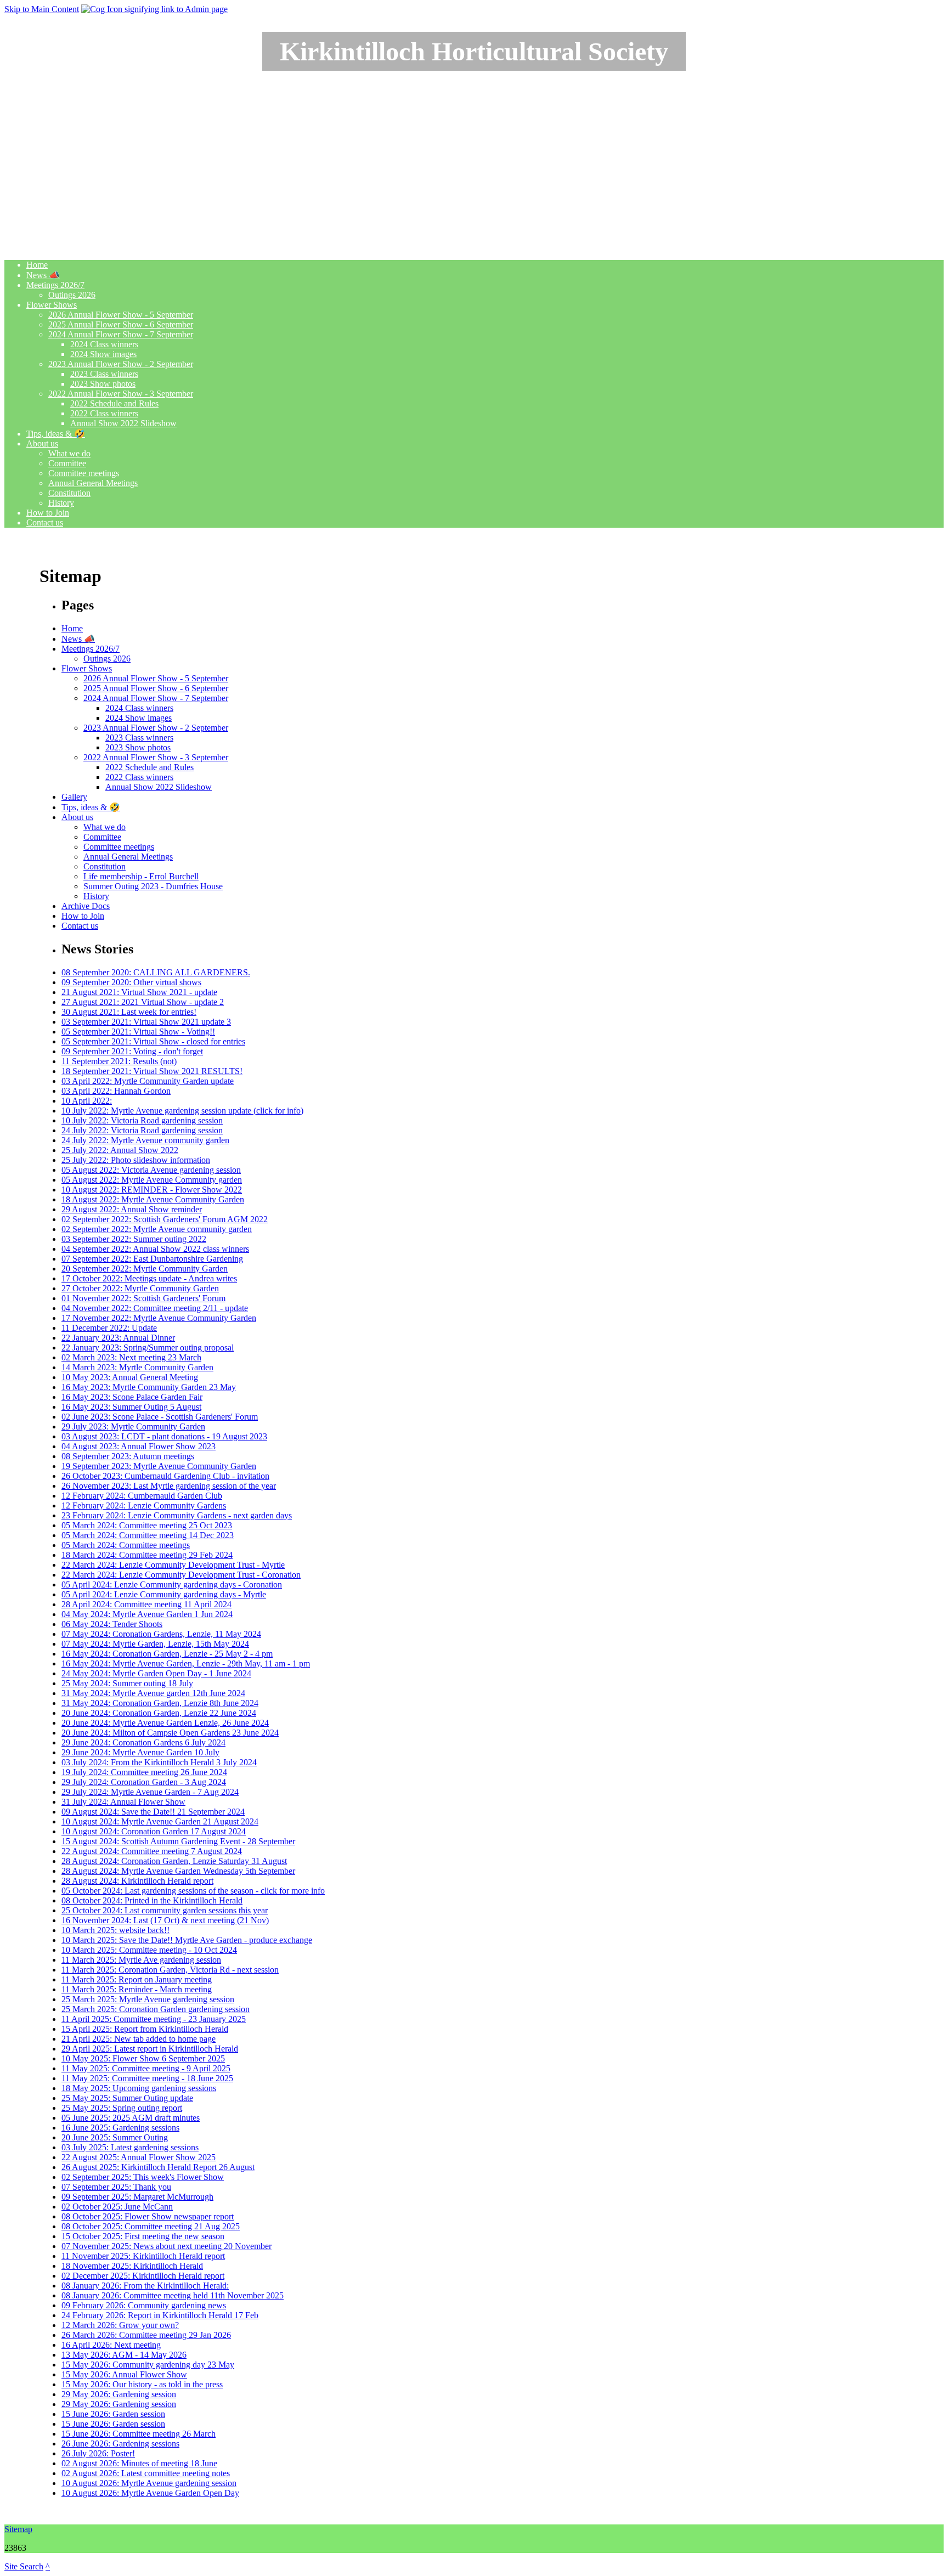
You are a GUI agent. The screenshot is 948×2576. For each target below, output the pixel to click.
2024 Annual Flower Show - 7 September (121, 334)
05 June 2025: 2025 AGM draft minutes (131, 2118)
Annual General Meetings (93, 483)
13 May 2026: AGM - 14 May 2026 (124, 2355)
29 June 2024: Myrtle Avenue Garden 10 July (140, 1752)
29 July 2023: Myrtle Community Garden (133, 1427)
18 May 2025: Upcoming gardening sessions (139, 2088)
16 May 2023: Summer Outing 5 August (131, 1407)
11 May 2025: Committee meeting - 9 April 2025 (146, 2068)
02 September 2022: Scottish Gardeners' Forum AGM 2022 (165, 1219)
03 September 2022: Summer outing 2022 (134, 1239)
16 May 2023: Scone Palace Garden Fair (132, 1397)
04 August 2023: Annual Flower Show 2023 (139, 1446)
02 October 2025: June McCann (117, 2207)
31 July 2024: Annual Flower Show (123, 1802)
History (61, 503)
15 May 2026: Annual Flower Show (124, 2374)
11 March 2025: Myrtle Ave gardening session (141, 1960)
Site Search (24, 2566)
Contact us (45, 522)
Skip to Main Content (42, 9)
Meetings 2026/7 (55, 285)
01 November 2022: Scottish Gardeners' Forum (143, 1298)
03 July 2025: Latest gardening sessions (130, 2147)
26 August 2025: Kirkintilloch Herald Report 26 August (158, 2167)
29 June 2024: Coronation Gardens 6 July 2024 (143, 1742)
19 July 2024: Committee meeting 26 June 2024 (144, 1772)
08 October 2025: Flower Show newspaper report (148, 2216)
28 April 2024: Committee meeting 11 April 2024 (146, 1604)
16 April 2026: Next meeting (111, 2345)
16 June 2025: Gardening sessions (120, 2128)
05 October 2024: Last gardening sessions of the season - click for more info (193, 1891)
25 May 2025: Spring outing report (122, 2108)
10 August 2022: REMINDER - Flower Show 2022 (152, 1190)
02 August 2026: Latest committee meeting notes (146, 2473)
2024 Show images (103, 354)
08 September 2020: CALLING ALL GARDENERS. (156, 972)
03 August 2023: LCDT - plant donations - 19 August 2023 (164, 1436)
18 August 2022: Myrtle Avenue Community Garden (153, 1199)
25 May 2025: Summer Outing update (127, 2098)
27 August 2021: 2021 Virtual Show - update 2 (143, 1002)
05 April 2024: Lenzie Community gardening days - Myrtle (164, 1594)
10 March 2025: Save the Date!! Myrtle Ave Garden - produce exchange (187, 1940)
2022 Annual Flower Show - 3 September (121, 394)
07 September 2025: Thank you (116, 2187)
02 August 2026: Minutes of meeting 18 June (139, 2463)
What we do (69, 453)
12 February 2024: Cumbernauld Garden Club (142, 1496)
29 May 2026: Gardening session (119, 2394)
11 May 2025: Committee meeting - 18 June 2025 (147, 2078)
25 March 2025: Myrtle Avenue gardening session (148, 1999)
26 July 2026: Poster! (98, 2453)
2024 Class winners (104, 344)
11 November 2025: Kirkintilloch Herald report (143, 2256)
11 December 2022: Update (109, 1328)
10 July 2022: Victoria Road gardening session (142, 1120)
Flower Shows (52, 305)
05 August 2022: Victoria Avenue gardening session (151, 1170)
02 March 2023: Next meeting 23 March (131, 1357)
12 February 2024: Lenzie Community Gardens (144, 1506)
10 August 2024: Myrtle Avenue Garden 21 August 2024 (160, 1821)
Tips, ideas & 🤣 (56, 434)
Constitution (69, 493)
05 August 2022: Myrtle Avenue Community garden (152, 1180)
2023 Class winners (104, 374)
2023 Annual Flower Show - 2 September (121, 364)
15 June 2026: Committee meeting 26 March (139, 2434)
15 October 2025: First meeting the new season (143, 2236)
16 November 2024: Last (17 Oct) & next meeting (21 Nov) (165, 1920)
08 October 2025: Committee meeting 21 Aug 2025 (151, 2226)
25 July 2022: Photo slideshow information (136, 1160)
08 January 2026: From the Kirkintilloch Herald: (145, 2286)
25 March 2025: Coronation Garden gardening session (156, 2009)
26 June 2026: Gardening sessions (120, 2444)
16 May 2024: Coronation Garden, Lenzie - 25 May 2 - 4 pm (167, 1654)
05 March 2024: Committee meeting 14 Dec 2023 (148, 1535)
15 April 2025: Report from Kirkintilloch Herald (145, 2029)
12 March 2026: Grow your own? (120, 2325)
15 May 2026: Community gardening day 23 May (148, 2365)
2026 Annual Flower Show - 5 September (121, 315)
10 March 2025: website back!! (115, 1930)
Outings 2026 (72, 295)
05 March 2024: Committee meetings (126, 1545)
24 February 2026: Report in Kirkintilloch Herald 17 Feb (160, 2315)
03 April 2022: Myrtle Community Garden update (148, 1081)
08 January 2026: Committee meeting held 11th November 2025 (173, 2295)
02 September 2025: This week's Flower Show (143, 2177)
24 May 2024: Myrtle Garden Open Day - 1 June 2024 (156, 1673)
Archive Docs (86, 906)
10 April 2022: (87, 1101)
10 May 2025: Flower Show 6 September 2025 (143, 2058)
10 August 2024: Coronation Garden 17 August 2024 (154, 1831)
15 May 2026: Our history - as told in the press (142, 2384)
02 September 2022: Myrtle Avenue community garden (157, 1229)
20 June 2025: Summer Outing (115, 2137)
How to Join (48, 513)
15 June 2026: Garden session (113, 2414)
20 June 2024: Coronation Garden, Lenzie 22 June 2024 (159, 1713)
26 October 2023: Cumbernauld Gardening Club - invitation (165, 1476)
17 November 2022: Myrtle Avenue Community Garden (159, 1318)
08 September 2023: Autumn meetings (128, 1456)
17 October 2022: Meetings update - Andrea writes (149, 1278)
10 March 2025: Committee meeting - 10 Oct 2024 (149, 1950)
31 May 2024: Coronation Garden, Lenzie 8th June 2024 (160, 1703)
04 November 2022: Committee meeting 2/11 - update (155, 1308)
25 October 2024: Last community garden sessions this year (165, 1910)
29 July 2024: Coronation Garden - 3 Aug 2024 (144, 1782)
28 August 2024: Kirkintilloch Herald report (137, 1881)
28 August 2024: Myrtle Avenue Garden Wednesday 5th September (178, 1871)
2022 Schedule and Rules (114, 403)
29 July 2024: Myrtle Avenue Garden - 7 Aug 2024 (150, 1792)
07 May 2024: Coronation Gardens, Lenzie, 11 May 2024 (161, 1634)
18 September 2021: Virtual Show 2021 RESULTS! (152, 1071)
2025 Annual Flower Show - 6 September (121, 324)
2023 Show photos (103, 384)
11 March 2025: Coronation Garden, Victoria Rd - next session (170, 1970)
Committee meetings (84, 473)
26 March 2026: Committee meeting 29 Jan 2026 (146, 2335)
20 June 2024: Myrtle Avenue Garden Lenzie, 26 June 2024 (165, 1723)
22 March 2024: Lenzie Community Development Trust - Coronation (181, 1575)
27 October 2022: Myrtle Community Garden (140, 1288)
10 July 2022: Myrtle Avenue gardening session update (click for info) (182, 1111)
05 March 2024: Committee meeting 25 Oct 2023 (147, 1525)
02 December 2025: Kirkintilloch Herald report (143, 2276)
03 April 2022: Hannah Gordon (116, 1091)
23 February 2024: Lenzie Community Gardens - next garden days (177, 1515)
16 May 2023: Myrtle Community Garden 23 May (149, 1387)
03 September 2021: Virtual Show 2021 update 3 (146, 1022)
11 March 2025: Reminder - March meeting (137, 1989)
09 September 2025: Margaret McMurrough (137, 2197)
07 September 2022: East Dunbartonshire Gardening (152, 1259)
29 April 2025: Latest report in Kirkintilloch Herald (150, 2049)
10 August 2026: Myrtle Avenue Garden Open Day (150, 2493)
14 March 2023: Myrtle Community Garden (137, 1367)
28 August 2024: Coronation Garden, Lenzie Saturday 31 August (174, 1861)
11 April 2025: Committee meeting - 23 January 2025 (154, 2019)
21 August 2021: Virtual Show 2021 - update (139, 992)
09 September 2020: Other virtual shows (131, 982)
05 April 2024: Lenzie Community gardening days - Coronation (172, 1584)
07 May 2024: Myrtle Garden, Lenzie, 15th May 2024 (155, 1644)
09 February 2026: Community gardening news (144, 2305)
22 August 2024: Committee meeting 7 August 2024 (152, 1851)
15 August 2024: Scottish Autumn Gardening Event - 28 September (178, 1841)
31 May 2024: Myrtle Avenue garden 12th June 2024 (153, 1693)
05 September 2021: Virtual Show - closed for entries (153, 1041)
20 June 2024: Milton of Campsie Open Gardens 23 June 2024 (170, 1733)
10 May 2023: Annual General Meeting (130, 1377)
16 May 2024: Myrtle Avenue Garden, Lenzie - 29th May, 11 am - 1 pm (186, 1663)
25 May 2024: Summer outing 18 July (127, 1683)
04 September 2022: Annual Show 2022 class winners (155, 1249)
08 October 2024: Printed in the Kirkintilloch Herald (152, 1900)
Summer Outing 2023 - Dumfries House (153, 886)
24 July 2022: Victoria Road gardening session (142, 1130)
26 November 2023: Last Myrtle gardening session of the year (169, 1486)
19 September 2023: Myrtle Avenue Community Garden (159, 1466)
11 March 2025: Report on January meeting (137, 1979)
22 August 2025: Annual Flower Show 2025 (139, 2157)
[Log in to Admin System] (154, 9)
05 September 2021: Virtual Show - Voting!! (138, 1032)
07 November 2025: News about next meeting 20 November (167, 2246)
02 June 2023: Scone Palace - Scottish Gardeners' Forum (160, 1417)
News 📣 (43, 275)
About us (42, 444)
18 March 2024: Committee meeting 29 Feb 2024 (147, 1555)
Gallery (74, 797)
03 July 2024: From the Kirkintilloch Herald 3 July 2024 (159, 1762)
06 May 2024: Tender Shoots (112, 1624)
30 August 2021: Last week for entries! (129, 1012)
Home (37, 265)
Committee (67, 463)
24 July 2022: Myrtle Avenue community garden (145, 1140)
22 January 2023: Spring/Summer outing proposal (148, 1348)
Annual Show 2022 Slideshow (123, 423)
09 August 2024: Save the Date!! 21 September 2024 (153, 1812)
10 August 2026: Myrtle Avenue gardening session (149, 2483)
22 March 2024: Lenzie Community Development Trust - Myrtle (173, 1565)
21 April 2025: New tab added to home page (139, 2039)
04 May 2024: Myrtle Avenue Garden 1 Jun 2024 (147, 1614)
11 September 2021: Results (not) (119, 1061)
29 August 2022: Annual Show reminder (132, 1209)
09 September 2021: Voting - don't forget (132, 1051)
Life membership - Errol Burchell (141, 876)
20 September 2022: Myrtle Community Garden (145, 1269)
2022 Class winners (104, 413)
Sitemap (18, 2529)
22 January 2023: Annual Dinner (118, 1338)
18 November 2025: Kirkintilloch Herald (132, 2266)
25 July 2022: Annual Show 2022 (120, 1150)
